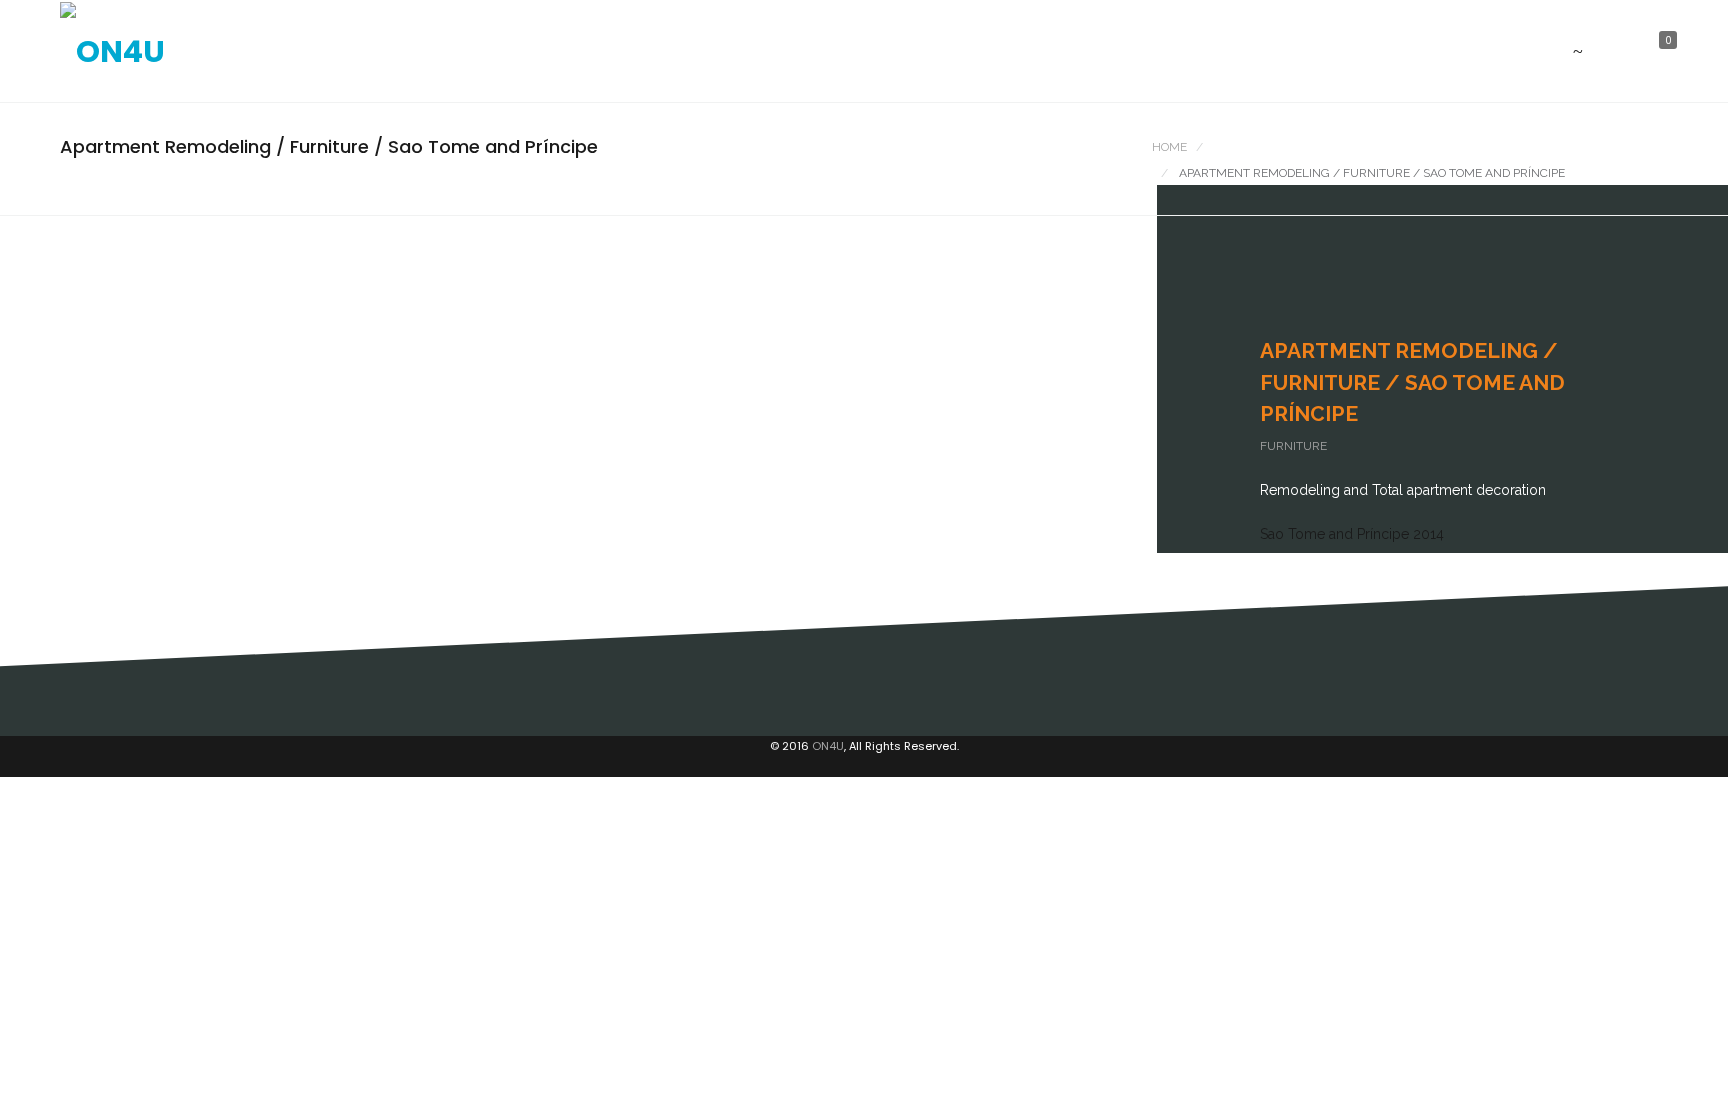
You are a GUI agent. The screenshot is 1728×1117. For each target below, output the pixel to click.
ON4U (828, 746)
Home (1169, 147)
